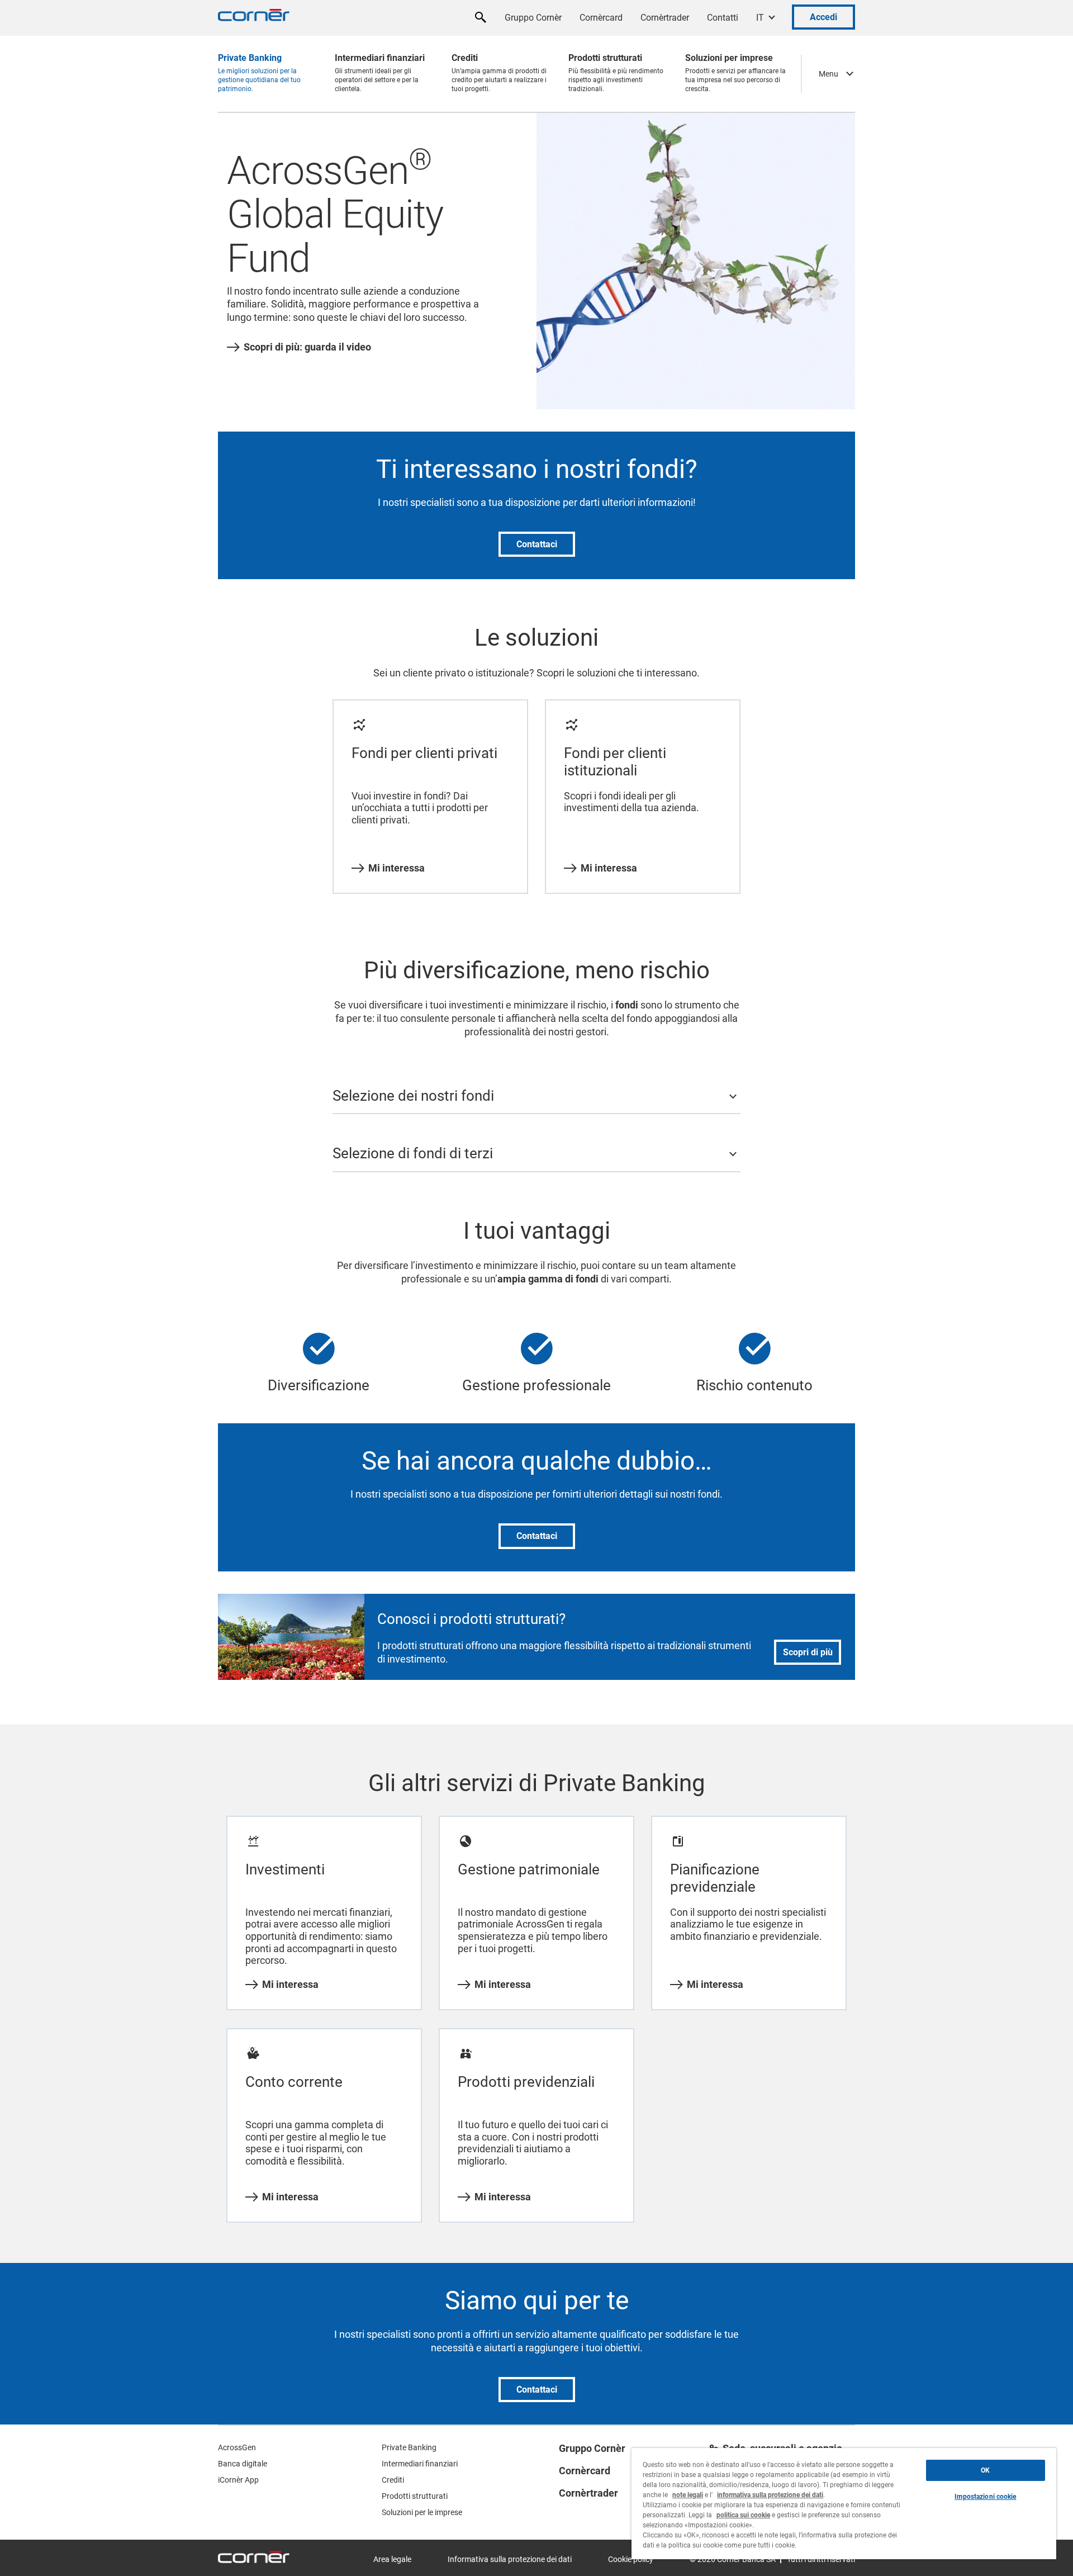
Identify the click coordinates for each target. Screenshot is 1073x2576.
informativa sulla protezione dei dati (770, 2495)
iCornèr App (238, 2480)
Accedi (823, 17)
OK (985, 2470)
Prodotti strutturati (415, 2496)
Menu (829, 74)
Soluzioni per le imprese (422, 2512)
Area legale (392, 2559)
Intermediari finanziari (420, 2464)
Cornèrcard (601, 18)
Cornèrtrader (665, 18)
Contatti (723, 18)
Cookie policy (631, 2559)
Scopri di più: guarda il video (307, 347)
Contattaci (537, 544)
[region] (844, 2504)
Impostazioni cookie (985, 2497)
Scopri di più (808, 1652)
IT (760, 18)
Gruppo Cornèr (533, 18)
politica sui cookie (743, 2515)
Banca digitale (243, 2464)
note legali (688, 2495)
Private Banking (409, 2447)
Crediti (393, 2480)
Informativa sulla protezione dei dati (510, 2559)
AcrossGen (237, 2447)
